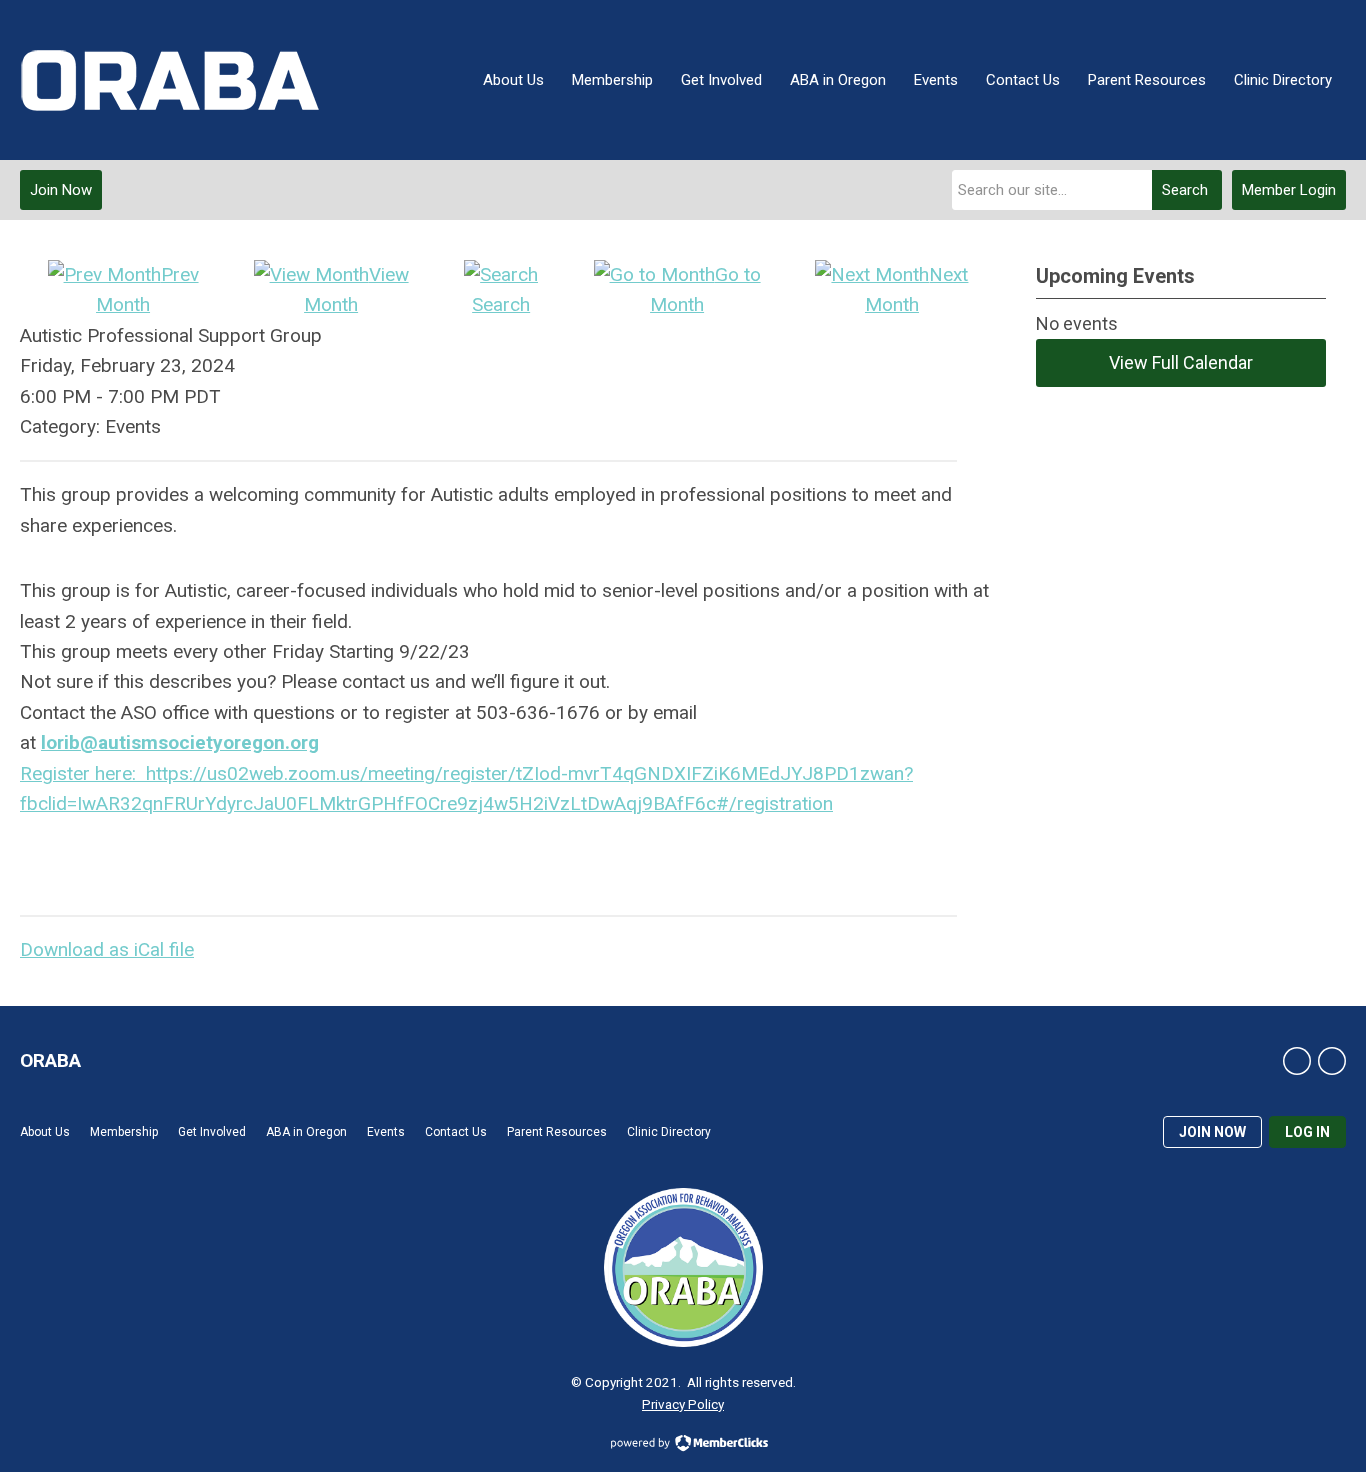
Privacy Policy (683, 1404)
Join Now (61, 190)
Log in (1307, 1132)
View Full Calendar (1181, 362)
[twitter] (1332, 1061)
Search (1185, 190)
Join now (1212, 1132)
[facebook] (1297, 1061)
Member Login (1289, 190)
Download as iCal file (107, 949)
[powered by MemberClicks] (683, 1445)
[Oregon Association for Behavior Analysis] (170, 80)
